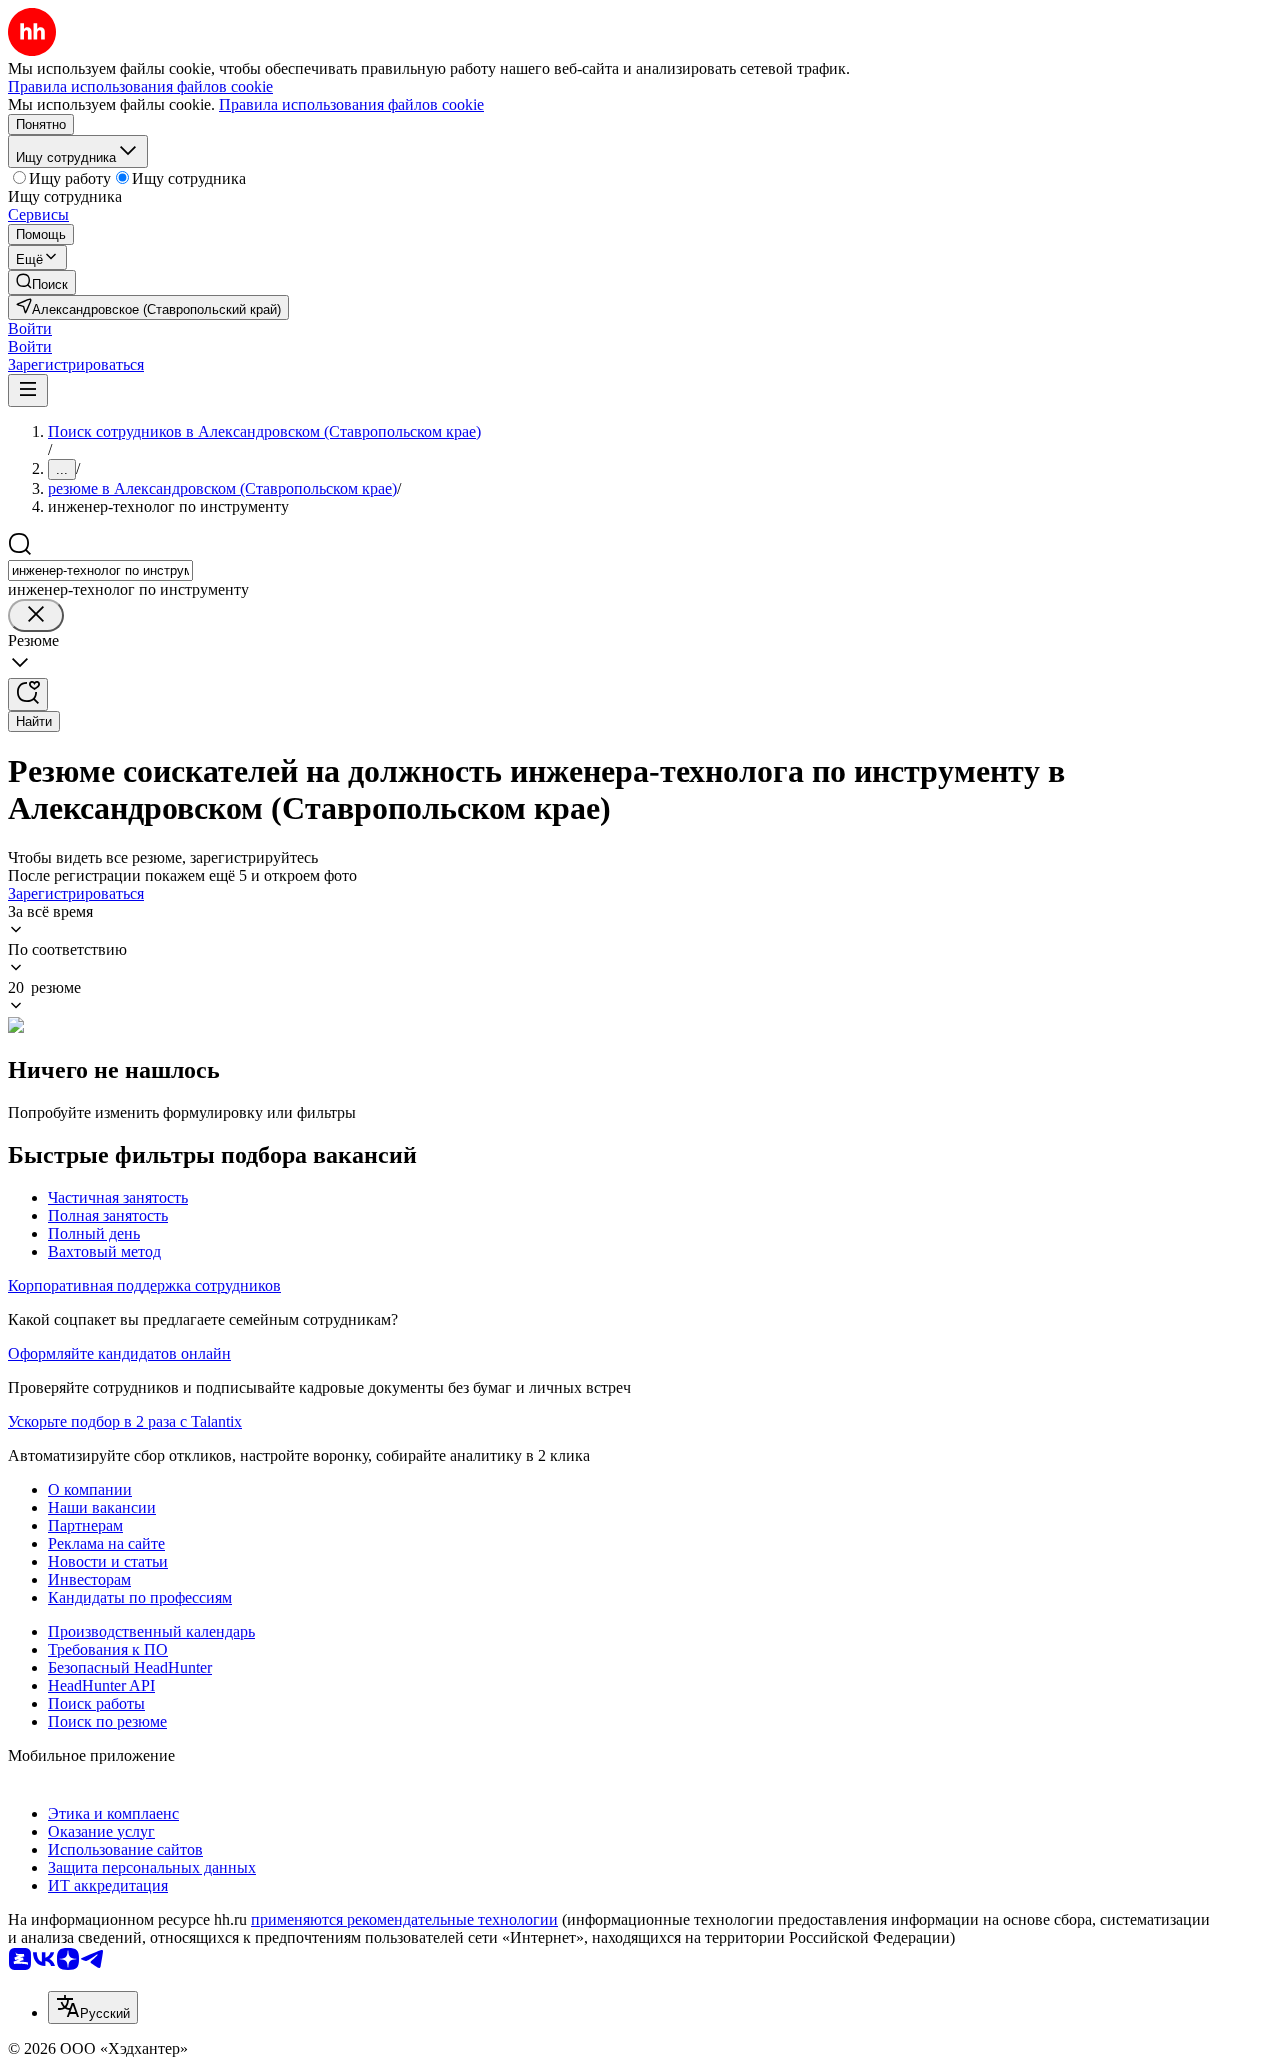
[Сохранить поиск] (28, 694)
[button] (30, 328)
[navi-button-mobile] (28, 390)
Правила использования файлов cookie (351, 104)
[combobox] (100, 570)
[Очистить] (36, 615)
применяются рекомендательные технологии (404, 1919)
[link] (42, 282)
